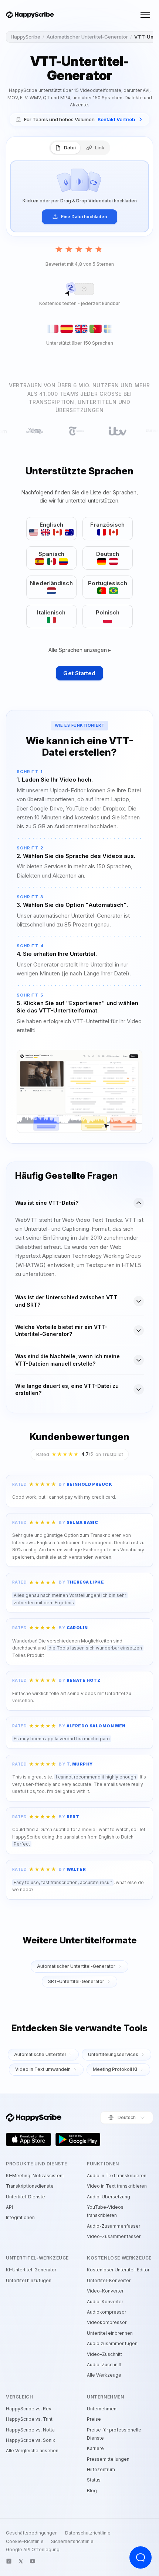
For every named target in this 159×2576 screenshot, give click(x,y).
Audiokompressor (106, 2312)
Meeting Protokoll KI (115, 2069)
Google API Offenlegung (33, 2550)
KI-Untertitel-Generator (31, 2270)
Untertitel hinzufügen (29, 2280)
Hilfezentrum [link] (101, 2469)
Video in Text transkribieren (117, 2186)
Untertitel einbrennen (110, 2333)
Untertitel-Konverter (109, 2280)
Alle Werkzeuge (104, 2375)
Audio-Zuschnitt (104, 2365)
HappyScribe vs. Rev (29, 2409)
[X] (21, 2561)
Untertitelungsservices (113, 2054)
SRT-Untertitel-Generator (76, 1981)
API (9, 2207)
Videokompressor (107, 2322)
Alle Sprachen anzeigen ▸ (80, 650)
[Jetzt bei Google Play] (78, 2139)
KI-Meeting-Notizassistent (35, 2176)
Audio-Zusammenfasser (114, 2226)
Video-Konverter (105, 2291)
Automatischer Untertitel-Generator (87, 37)
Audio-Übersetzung (109, 2197)
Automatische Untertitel (40, 2054)
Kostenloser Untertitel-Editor (118, 2270)
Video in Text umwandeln (43, 2069)
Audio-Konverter (105, 2302)
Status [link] (94, 2480)
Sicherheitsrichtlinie (72, 2542)
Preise (94, 2419)
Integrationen (20, 2217)
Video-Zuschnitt (104, 2354)
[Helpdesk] (141, 2557)
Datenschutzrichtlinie (88, 2533)
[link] (79, 120)
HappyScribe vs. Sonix (31, 2440)
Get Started (79, 673)
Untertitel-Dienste (26, 2197)
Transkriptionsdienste (30, 2186)
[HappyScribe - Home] (30, 15)
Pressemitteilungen (108, 2459)
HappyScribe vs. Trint (29, 2419)
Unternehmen (102, 2409)
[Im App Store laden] (28, 2139)
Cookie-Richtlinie (25, 2542)
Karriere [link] (95, 2448)
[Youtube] (33, 2561)
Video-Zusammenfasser (114, 2236)
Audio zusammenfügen (112, 2343)
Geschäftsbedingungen (32, 2533)
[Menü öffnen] (145, 15)
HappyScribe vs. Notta (30, 2430)
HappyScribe (26, 37)
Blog (92, 2491)
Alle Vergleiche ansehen (32, 2451)
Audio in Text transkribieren (117, 2176)
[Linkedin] (9, 2561)
